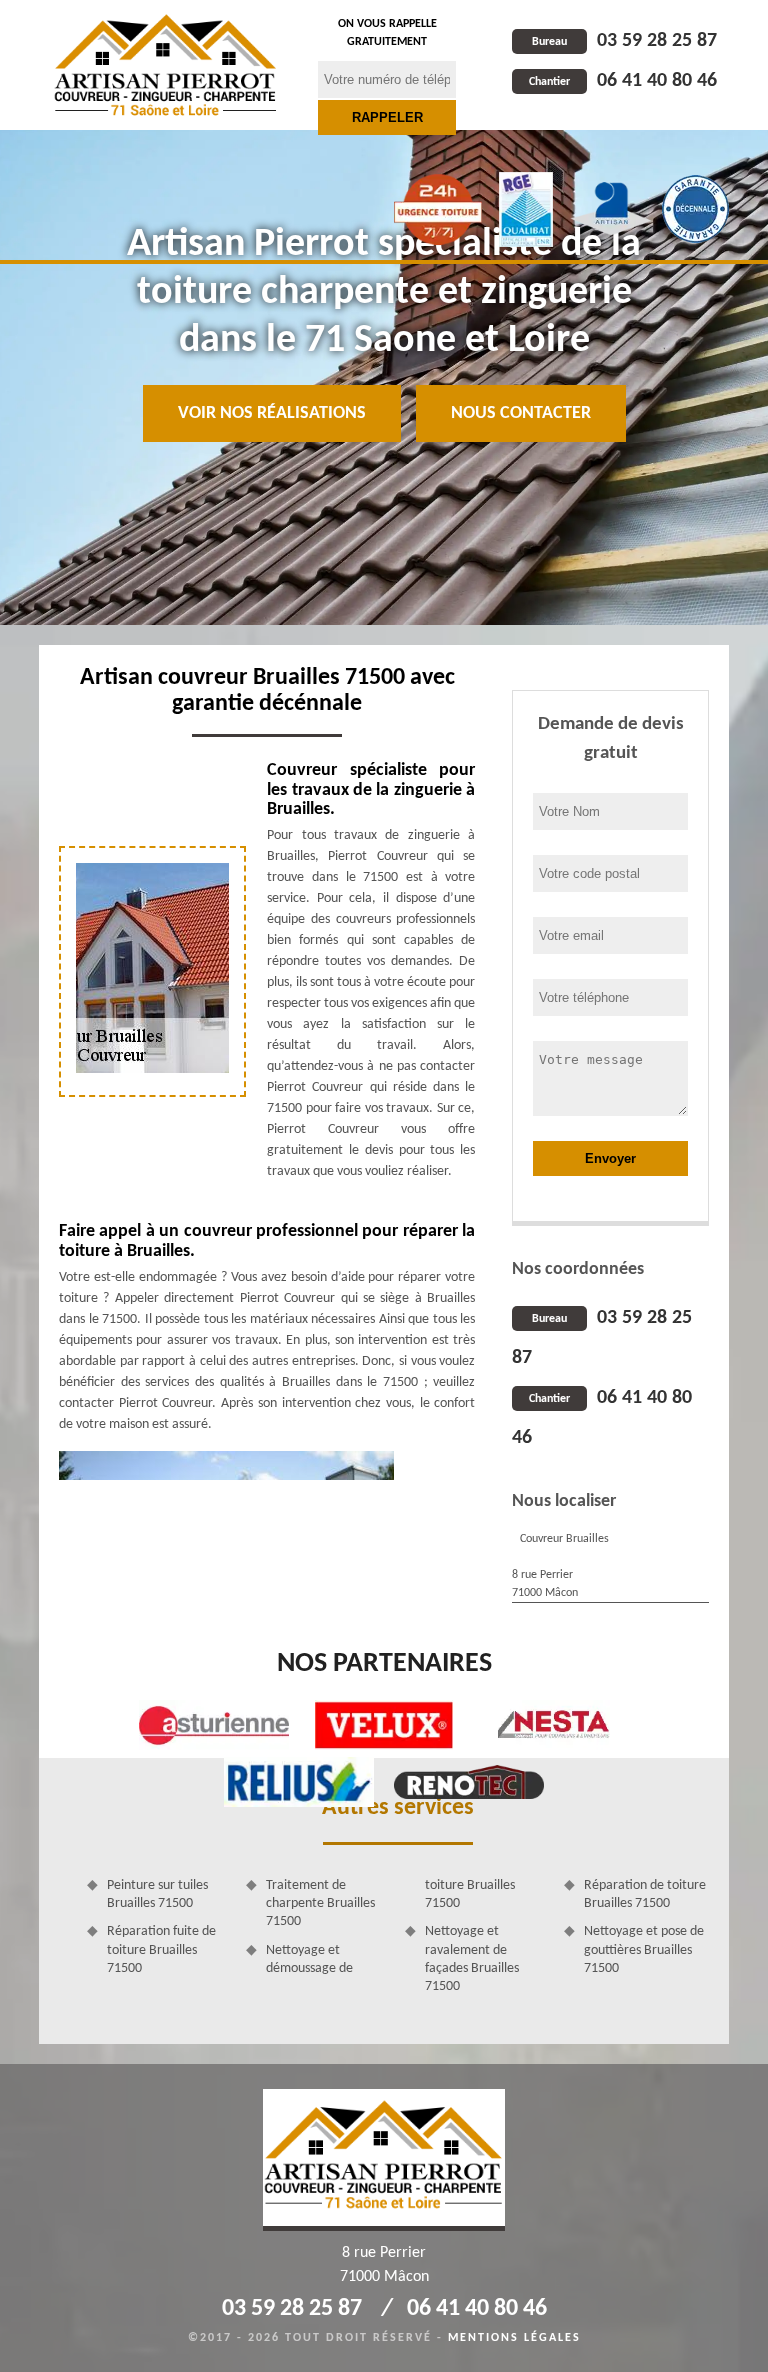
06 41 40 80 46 (623, 81)
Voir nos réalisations (272, 413)
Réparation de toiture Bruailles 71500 (645, 1894)
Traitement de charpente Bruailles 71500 (320, 1903)
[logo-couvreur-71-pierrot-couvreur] (166, 65)
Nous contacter (521, 413)
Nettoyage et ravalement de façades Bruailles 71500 (472, 1959)
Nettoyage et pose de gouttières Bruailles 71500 (644, 1949)
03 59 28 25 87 (624, 41)
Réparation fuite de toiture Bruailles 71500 (161, 1949)
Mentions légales (514, 2338)
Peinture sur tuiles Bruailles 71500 (157, 1894)
